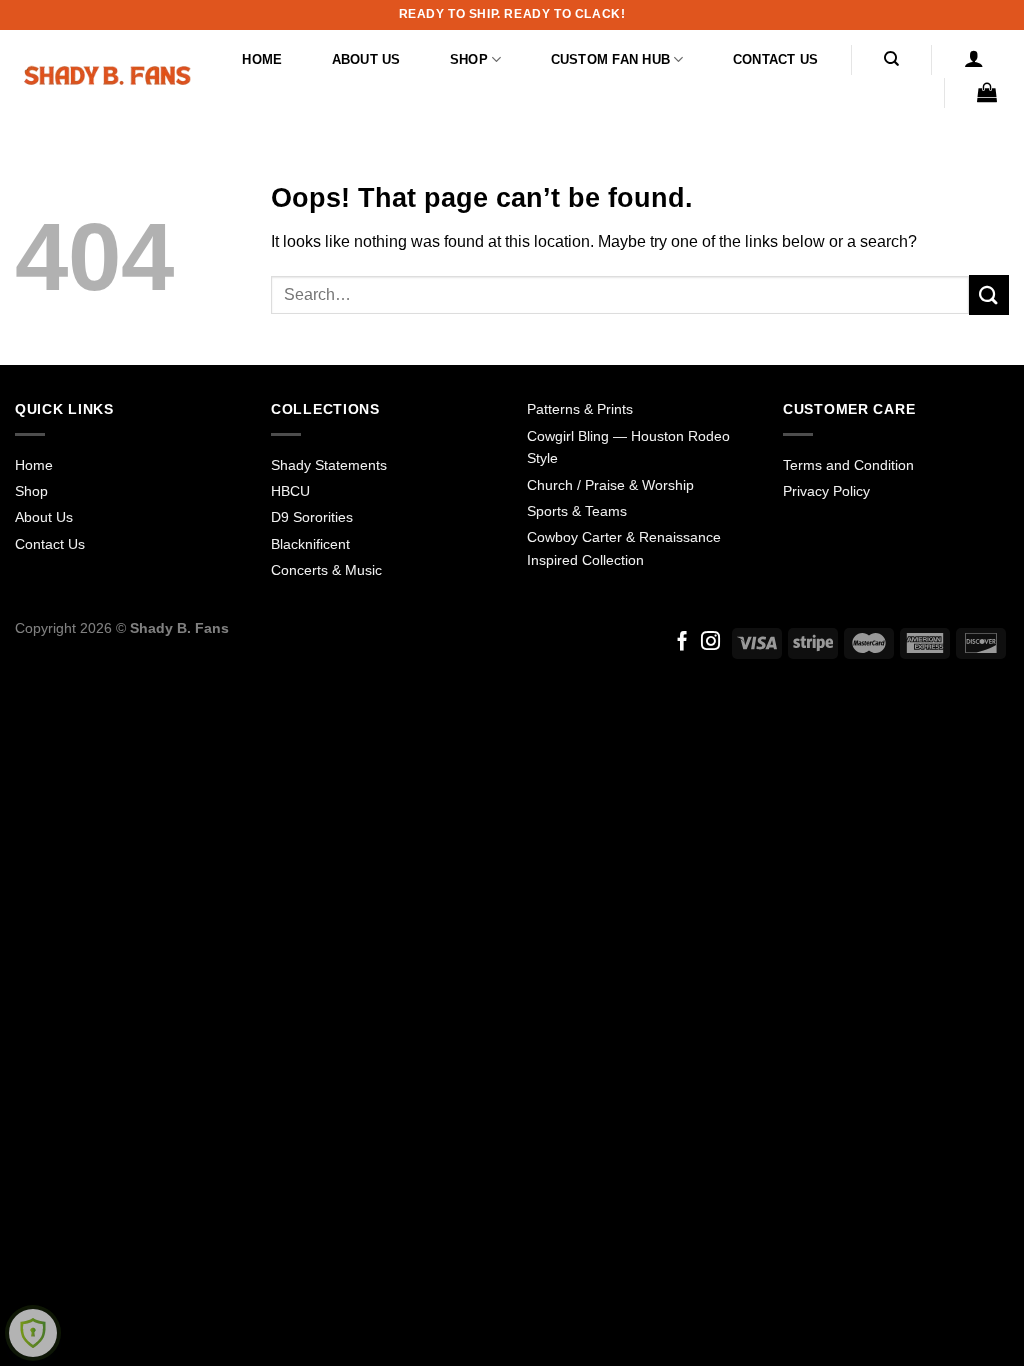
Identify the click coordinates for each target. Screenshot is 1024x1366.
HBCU (290, 491)
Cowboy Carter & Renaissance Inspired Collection (624, 548)
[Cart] (987, 92)
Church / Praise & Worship (610, 485)
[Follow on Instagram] (710, 642)
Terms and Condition (848, 465)
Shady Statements (329, 465)
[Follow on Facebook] (682, 642)
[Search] (891, 59)
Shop (469, 59)
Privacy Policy (826, 491)
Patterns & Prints (580, 409)
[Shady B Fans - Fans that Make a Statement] (107, 75)
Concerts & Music (326, 570)
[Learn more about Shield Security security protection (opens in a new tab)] (33, 1333)
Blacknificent (310, 544)
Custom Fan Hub (611, 59)
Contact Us (776, 59)
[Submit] (989, 294)
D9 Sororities (312, 517)
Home (262, 59)
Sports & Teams (577, 511)
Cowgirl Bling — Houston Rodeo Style (628, 447)
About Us (366, 59)
